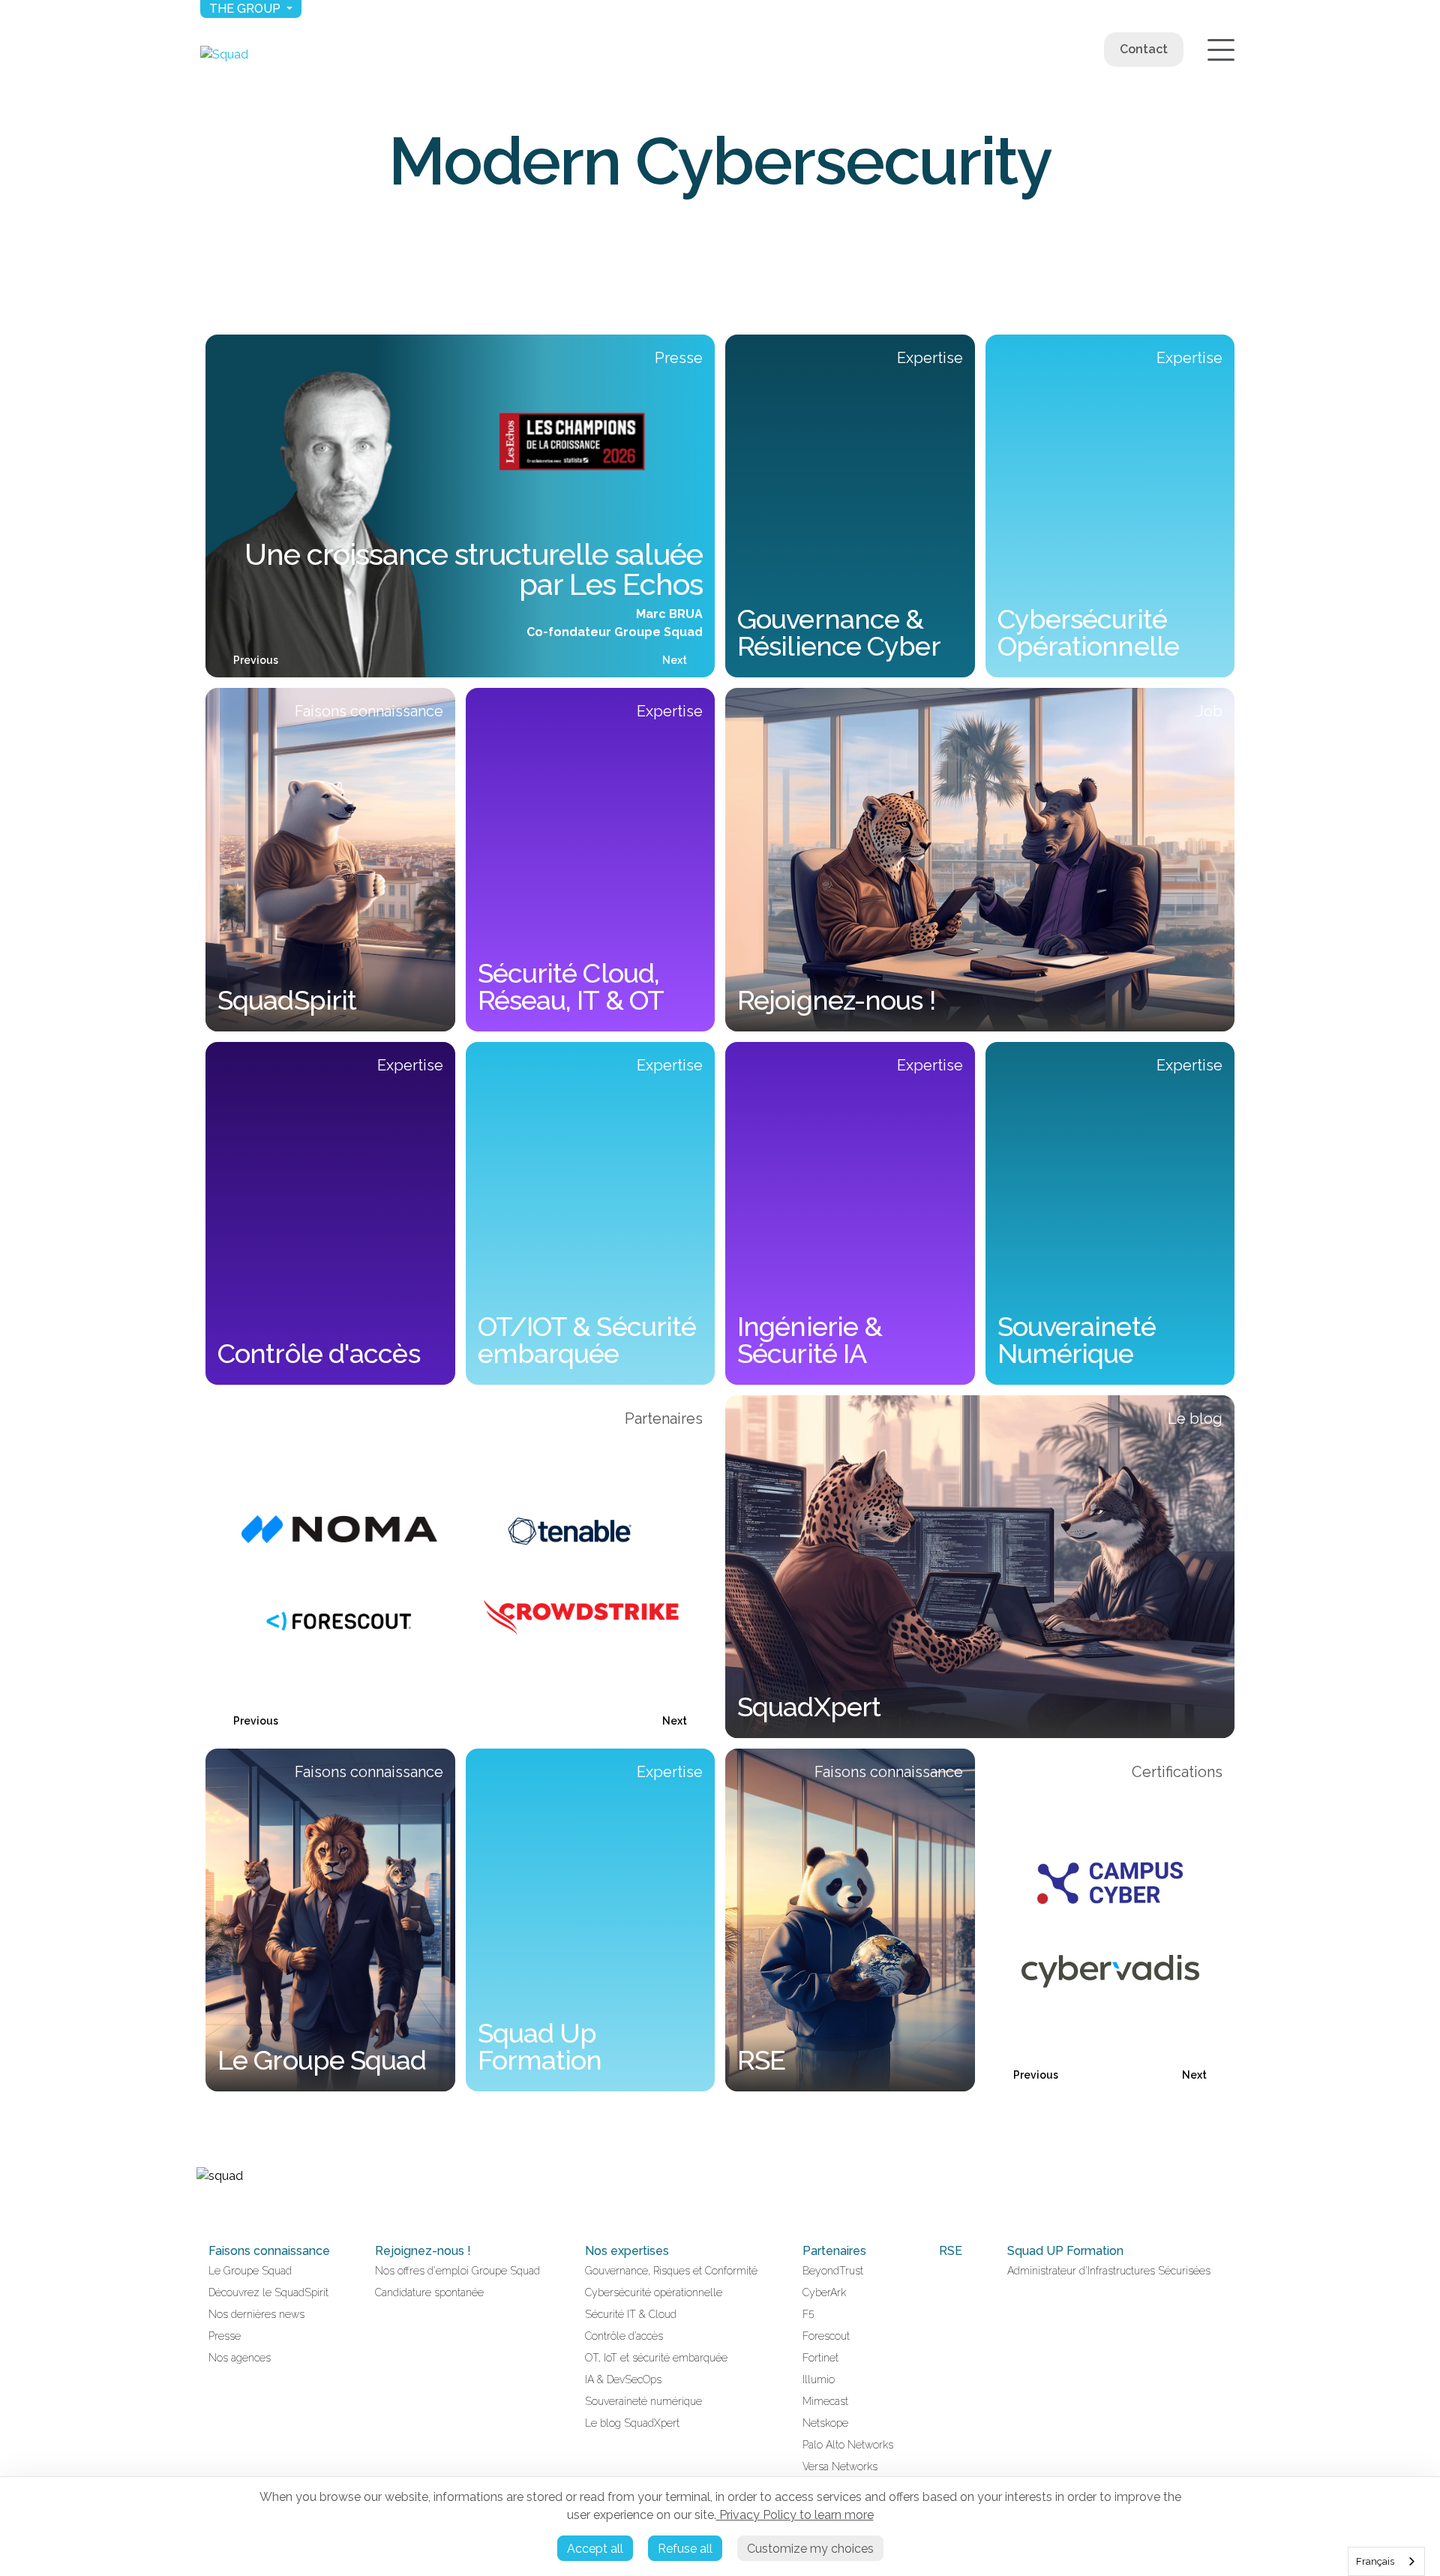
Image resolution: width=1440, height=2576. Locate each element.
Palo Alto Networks (848, 2445)
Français (1375, 2561)
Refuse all (685, 2549)
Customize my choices (810, 2549)
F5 (808, 2314)
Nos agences (240, 2358)
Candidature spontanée (429, 2292)
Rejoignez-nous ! (423, 2251)
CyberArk (824, 2292)
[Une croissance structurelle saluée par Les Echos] (460, 506)
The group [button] (246, 9)
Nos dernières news (256, 2314)
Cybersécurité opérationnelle (654, 2292)
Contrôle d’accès (624, 2336)
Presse (225, 2336)
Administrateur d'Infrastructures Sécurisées (1109, 2271)
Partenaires (834, 2251)
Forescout (826, 2336)
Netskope (825, 2423)
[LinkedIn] (202, 2208)
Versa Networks (840, 2466)
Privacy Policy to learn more (795, 2515)
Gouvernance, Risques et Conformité (671, 2271)
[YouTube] (220, 2208)
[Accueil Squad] (224, 54)
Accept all (595, 2549)
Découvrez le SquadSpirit (268, 2292)
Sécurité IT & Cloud (631, 2314)
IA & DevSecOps (623, 2379)
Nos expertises (627, 2251)
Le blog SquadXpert (632, 2423)
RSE (951, 2251)
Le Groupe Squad (250, 2271)
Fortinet (820, 2358)
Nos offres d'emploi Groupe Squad (457, 2271)
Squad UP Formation (1065, 2251)
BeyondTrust (833, 2271)
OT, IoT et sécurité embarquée (656, 2358)
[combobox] (1386, 2561)
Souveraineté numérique (643, 2401)
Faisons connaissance (269, 2251)
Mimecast (825, 2401)
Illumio (819, 2379)
